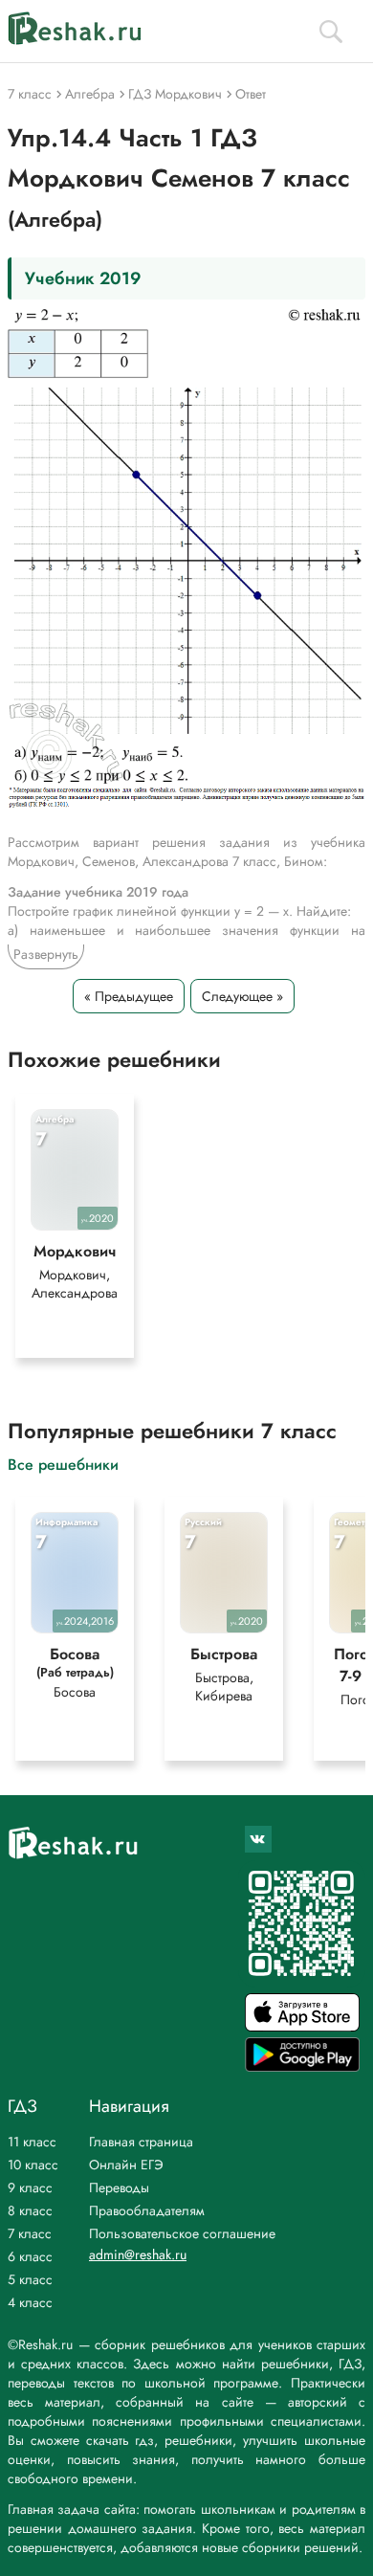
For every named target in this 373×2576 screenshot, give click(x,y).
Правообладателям (147, 2210)
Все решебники (63, 1464)
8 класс (30, 2210)
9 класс (30, 2187)
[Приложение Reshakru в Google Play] (302, 2066)
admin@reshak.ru (138, 2254)
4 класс (30, 2302)
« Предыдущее (129, 996)
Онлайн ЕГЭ (126, 2165)
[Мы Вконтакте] (258, 1839)
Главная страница (141, 2142)
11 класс (32, 2142)
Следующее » (242, 996)
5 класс (30, 2279)
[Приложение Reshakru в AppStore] (302, 2026)
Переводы (119, 2187)
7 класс (30, 2233)
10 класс (33, 2165)
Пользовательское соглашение (182, 2233)
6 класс (30, 2256)
